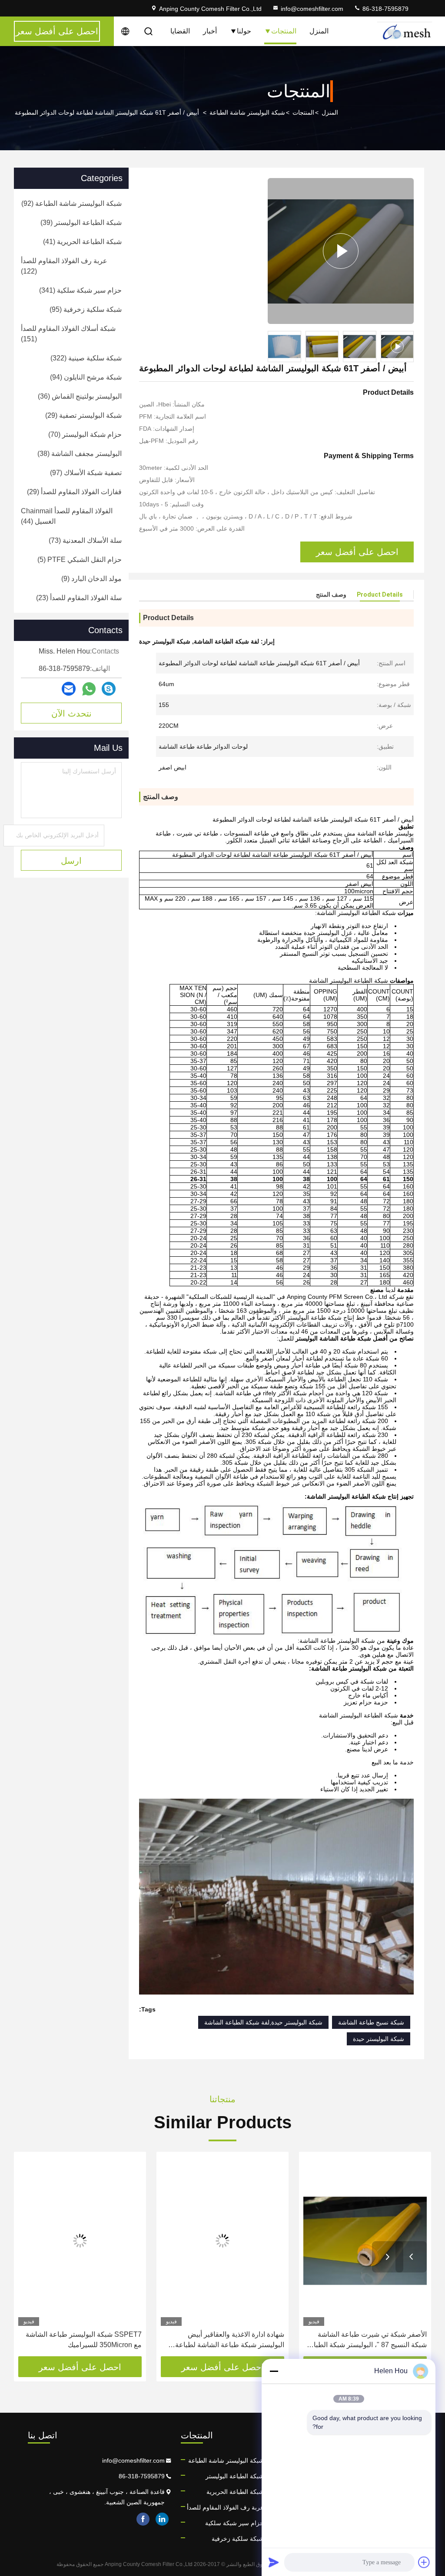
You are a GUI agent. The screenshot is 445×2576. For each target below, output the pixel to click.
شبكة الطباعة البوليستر (235, 2476)
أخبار (210, 31)
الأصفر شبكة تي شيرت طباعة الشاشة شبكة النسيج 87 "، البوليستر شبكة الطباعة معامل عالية (366, 2340)
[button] (411, 2257)
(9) (91, 579)
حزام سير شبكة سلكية (234, 2523)
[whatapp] (89, 689)
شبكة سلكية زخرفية (238, 2539)
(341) (80, 290)
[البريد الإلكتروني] (69, 689)
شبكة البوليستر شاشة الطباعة (247, 112)
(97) (86, 473)
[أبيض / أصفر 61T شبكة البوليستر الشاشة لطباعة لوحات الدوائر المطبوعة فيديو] (341, 251)
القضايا (180, 31)
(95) (86, 309)
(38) (80, 454)
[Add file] (424, 2562)
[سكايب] (109, 689)
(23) (79, 598)
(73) (85, 540)
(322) (86, 358)
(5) (80, 560)
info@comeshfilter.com (312, 9)
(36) (80, 396)
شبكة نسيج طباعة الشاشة (371, 2022)
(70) (85, 434)
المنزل (319, 31)
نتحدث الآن (71, 713)
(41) (82, 242)
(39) (81, 223)
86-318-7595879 (385, 9)
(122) (64, 266)
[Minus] (274, 2371)
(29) (83, 415)
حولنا (244, 31)
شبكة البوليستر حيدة (379, 2039)
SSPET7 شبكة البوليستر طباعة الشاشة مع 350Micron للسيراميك (84, 2340)
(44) (67, 516)
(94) (86, 377)
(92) (71, 203)
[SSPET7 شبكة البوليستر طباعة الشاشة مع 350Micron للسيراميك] (80, 2241)
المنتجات (284, 31)
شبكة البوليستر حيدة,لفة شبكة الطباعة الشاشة (263, 2022)
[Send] (274, 2562)
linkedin (162, 2519)
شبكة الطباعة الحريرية (235, 2492)
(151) (68, 334)
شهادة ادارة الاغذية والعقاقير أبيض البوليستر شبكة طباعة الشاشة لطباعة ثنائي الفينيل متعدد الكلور (230, 2340)
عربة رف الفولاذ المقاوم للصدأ (225, 2507)
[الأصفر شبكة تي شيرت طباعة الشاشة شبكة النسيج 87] (365, 2241)
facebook (143, 2519)
